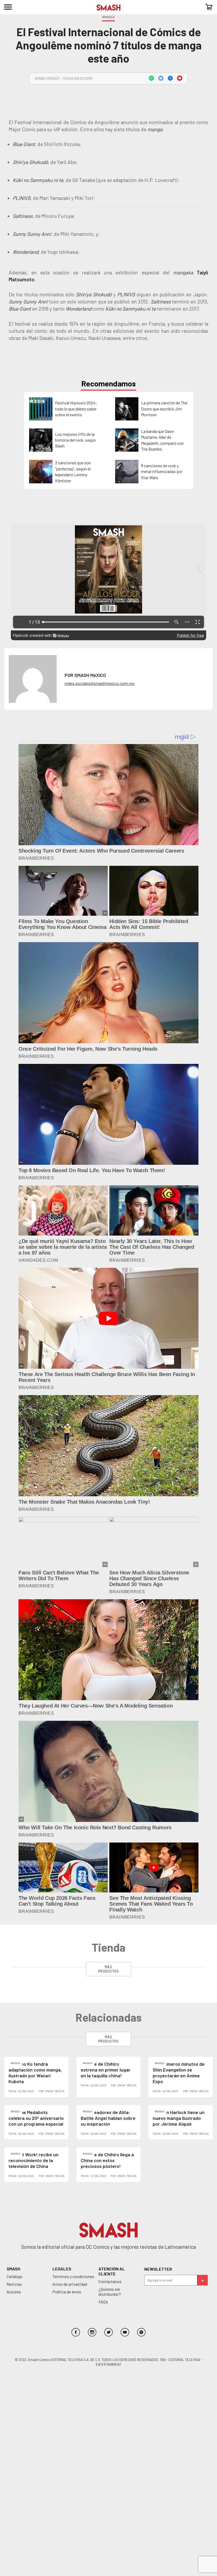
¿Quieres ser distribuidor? (110, 2292)
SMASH (13, 2269)
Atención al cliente (112, 2271)
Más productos (108, 1969)
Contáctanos (110, 2281)
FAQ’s (103, 2302)
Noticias (14, 2284)
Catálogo (15, 2276)
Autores (14, 2292)
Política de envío (67, 2292)
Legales (62, 2269)
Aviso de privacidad (70, 2284)
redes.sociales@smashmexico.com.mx (100, 683)
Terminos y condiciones (73, 2276)
